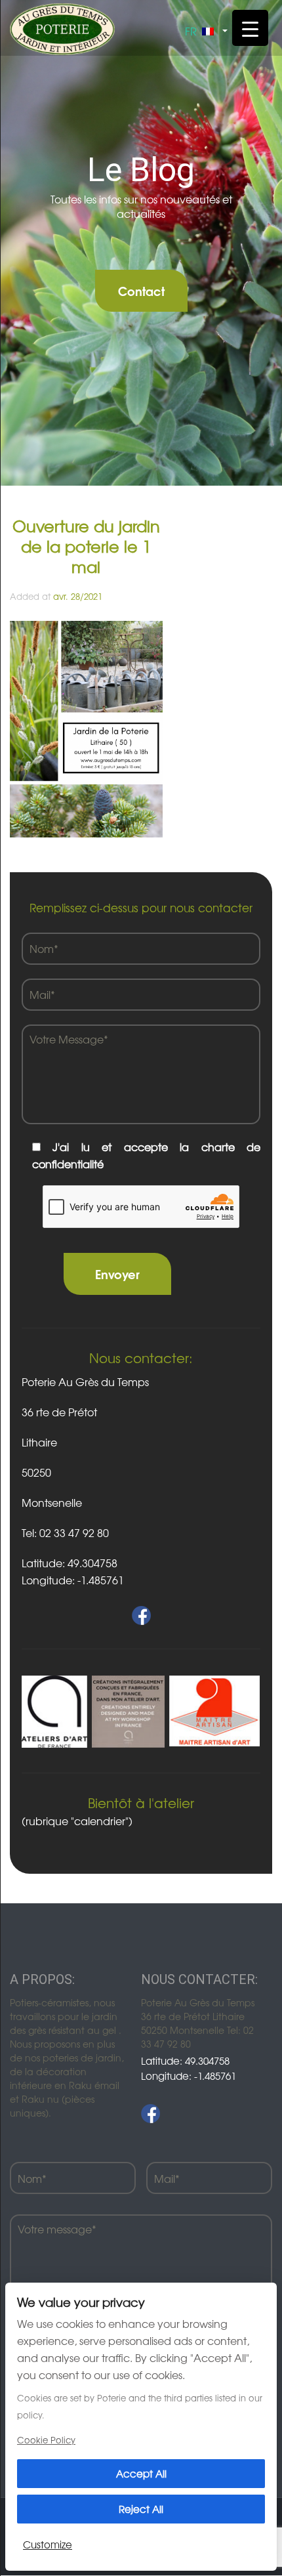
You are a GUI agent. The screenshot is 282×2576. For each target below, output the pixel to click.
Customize (48, 2544)
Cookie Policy (46, 2440)
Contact (141, 290)
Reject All (141, 2509)
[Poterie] (62, 28)
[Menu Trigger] (250, 28)
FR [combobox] (191, 31)
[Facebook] (151, 2114)
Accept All (141, 2473)
